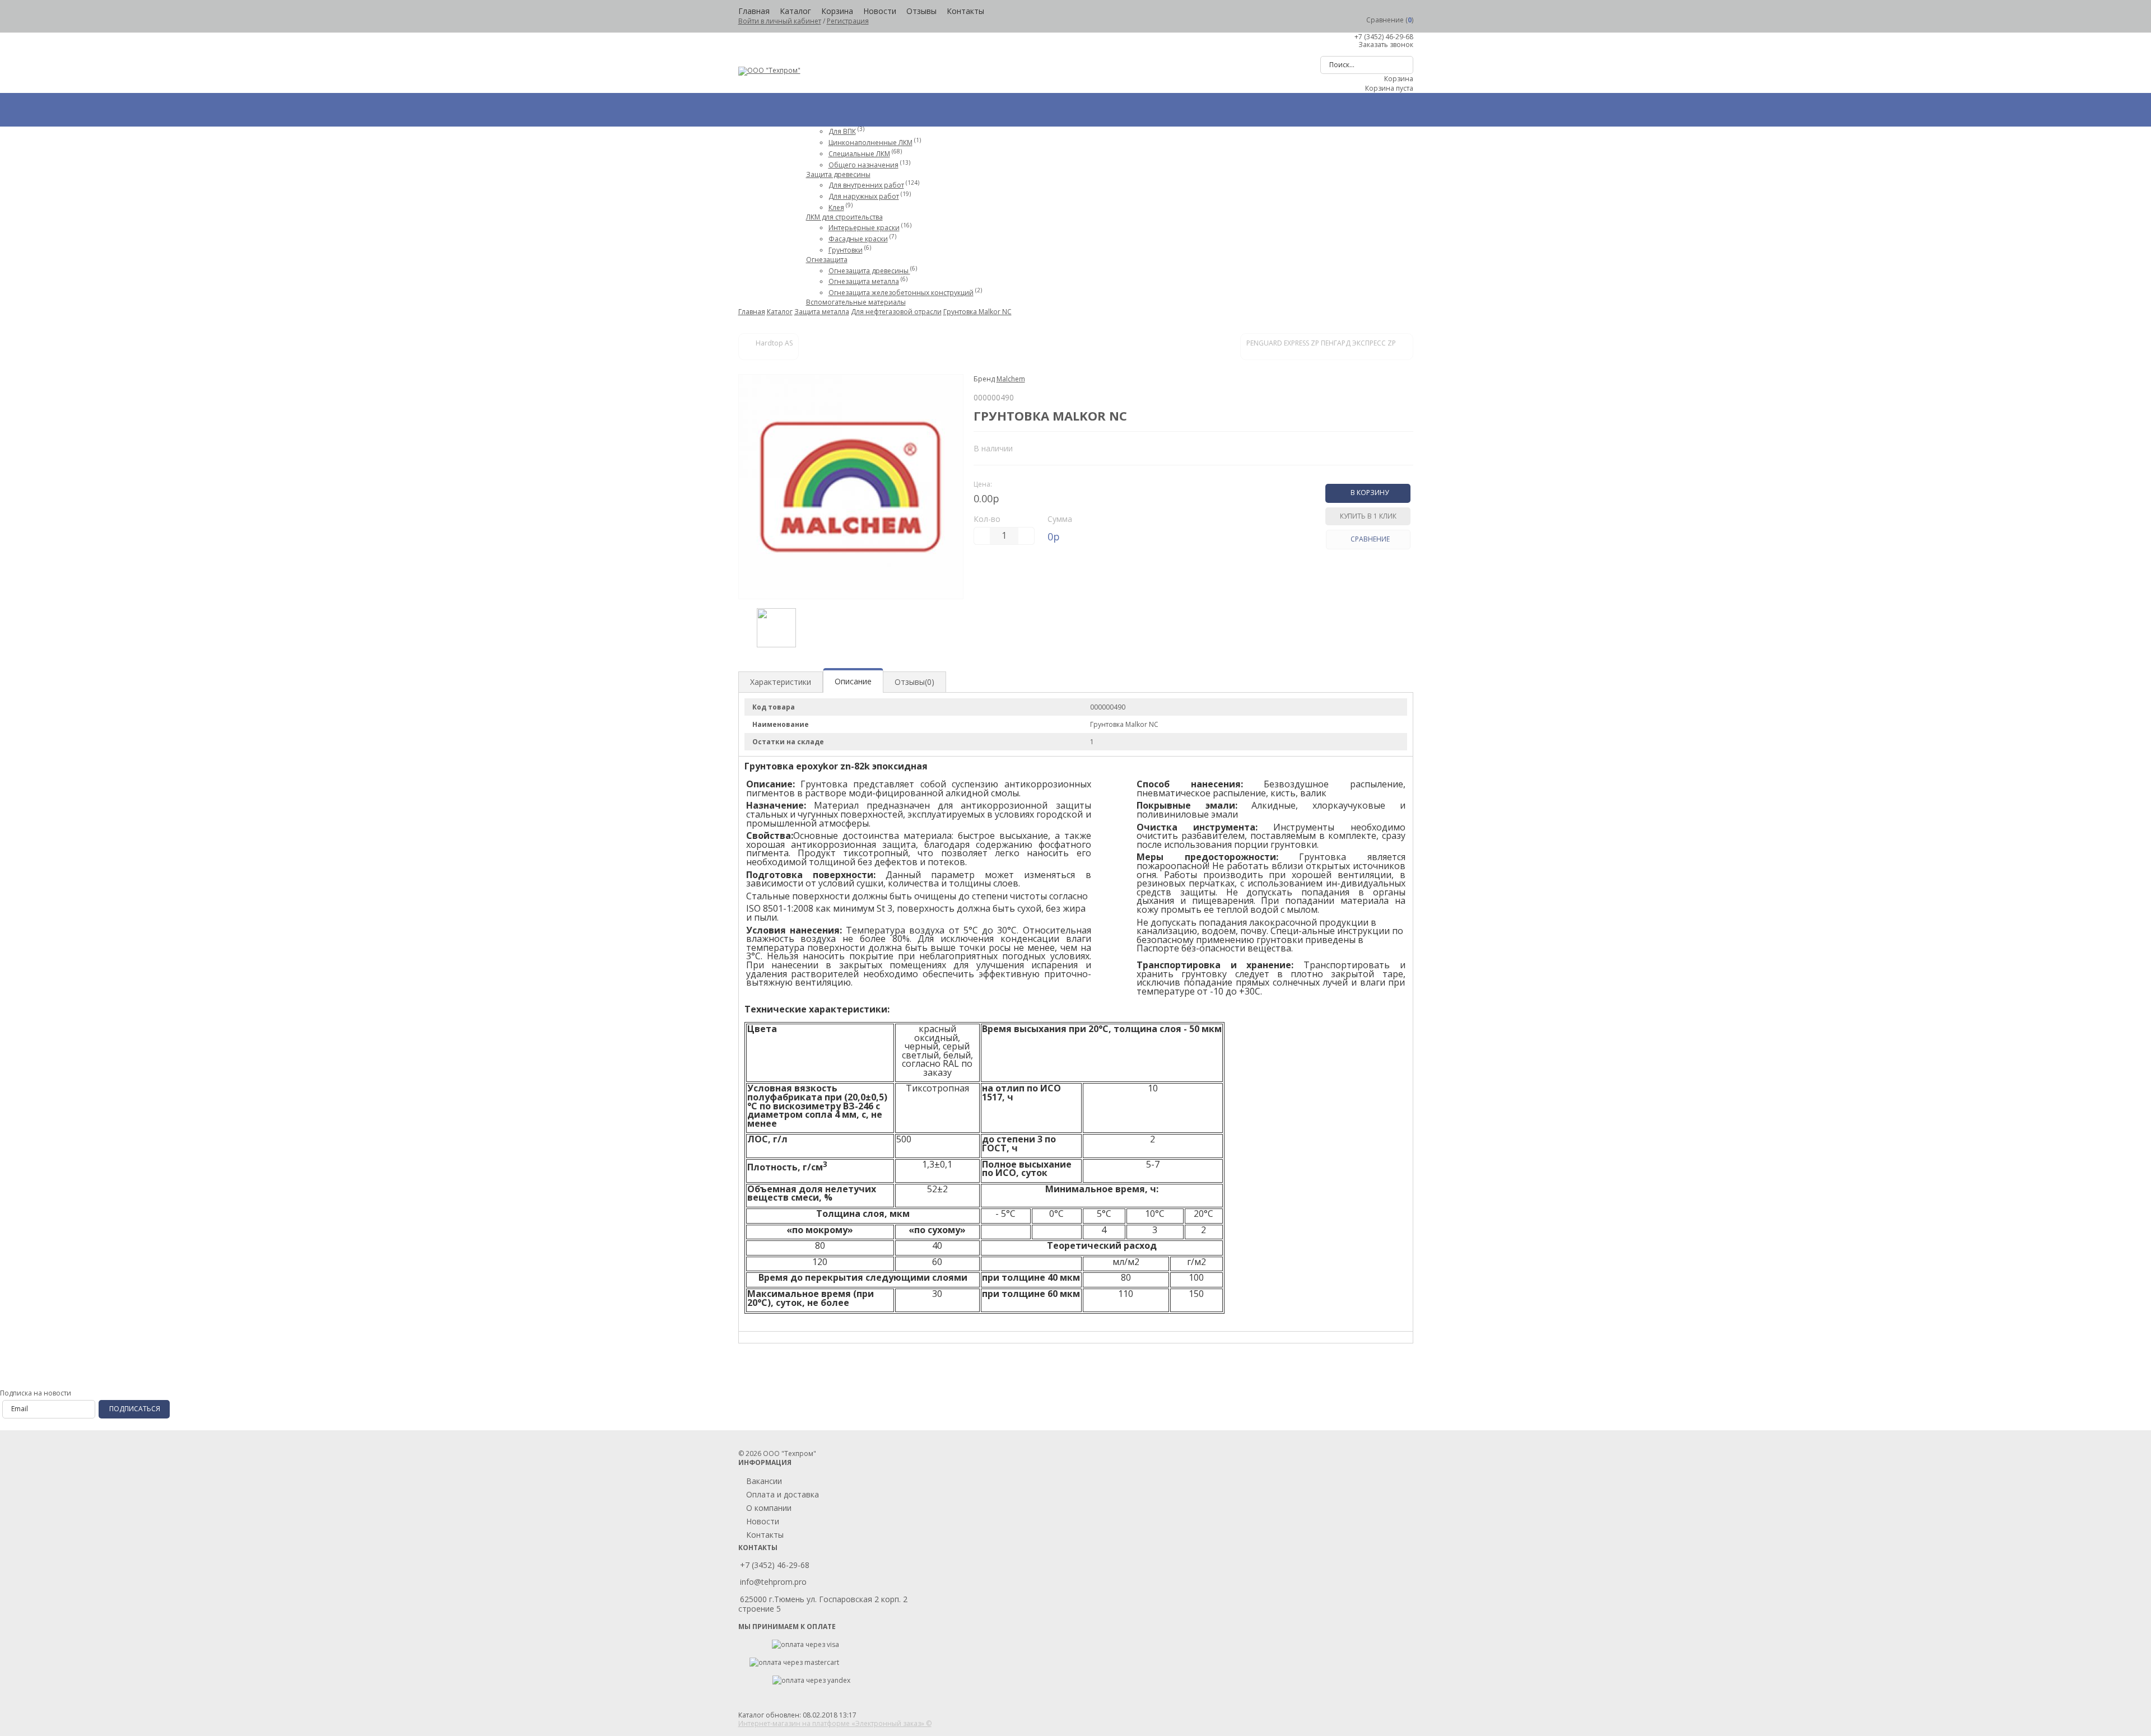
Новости (880, 11)
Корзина (837, 11)
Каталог (795, 11)
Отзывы (921, 11)
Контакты (965, 11)
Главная (754, 11)
